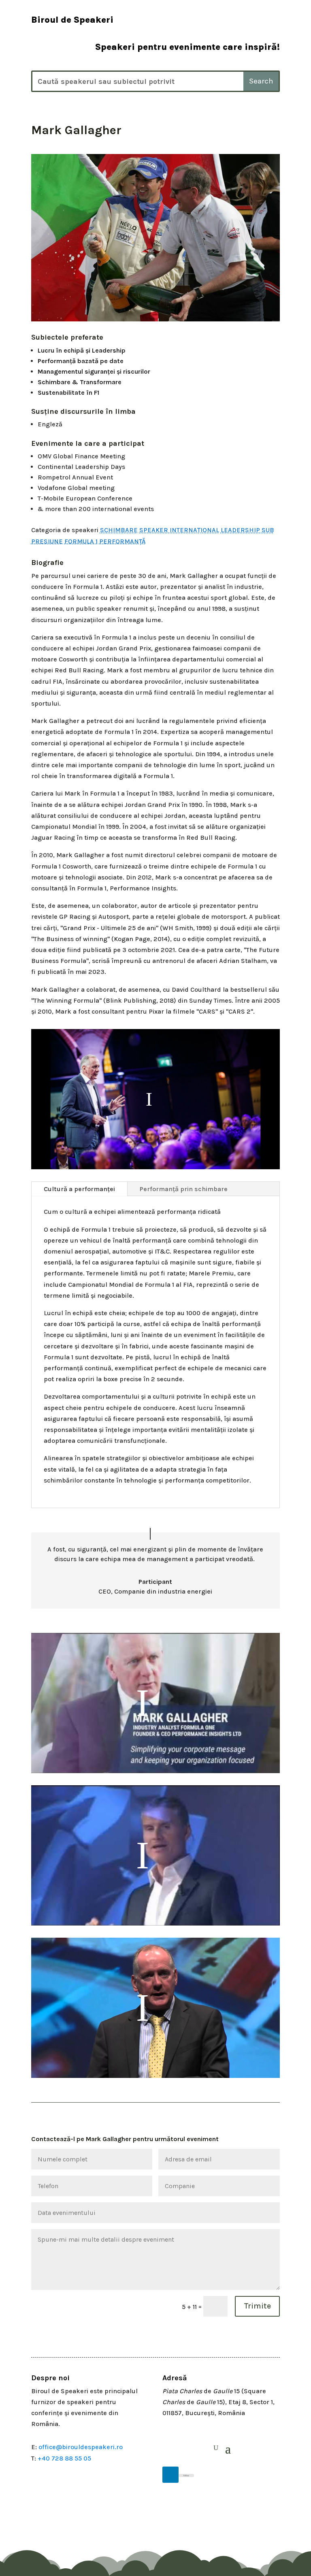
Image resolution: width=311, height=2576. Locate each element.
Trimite (257, 2306)
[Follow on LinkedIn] (170, 2475)
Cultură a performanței (79, 1189)
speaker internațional (179, 530)
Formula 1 (81, 541)
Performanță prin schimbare (184, 1189)
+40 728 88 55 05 (64, 2458)
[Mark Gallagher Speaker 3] (155, 321)
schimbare (119, 530)
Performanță (122, 541)
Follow (186, 2475)
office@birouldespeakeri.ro (81, 2447)
